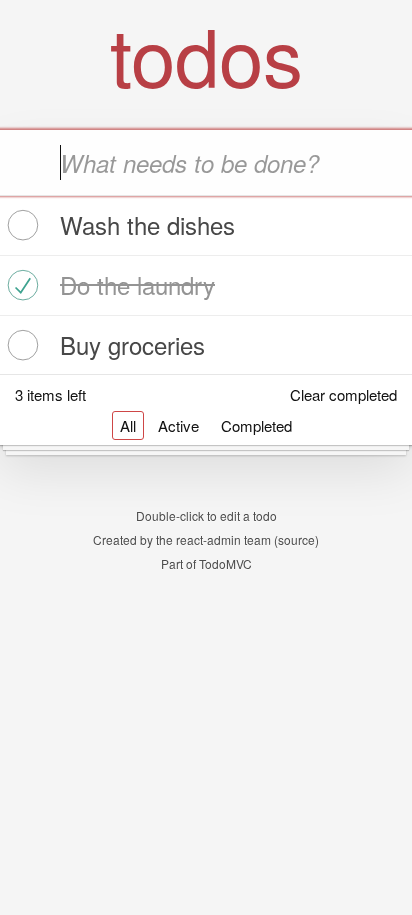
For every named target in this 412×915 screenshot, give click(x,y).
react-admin (208, 539)
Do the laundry (137, 284)
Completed (256, 425)
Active (178, 425)
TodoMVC (225, 563)
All (128, 425)
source (296, 539)
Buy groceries (132, 344)
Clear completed (343, 394)
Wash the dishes (147, 224)
